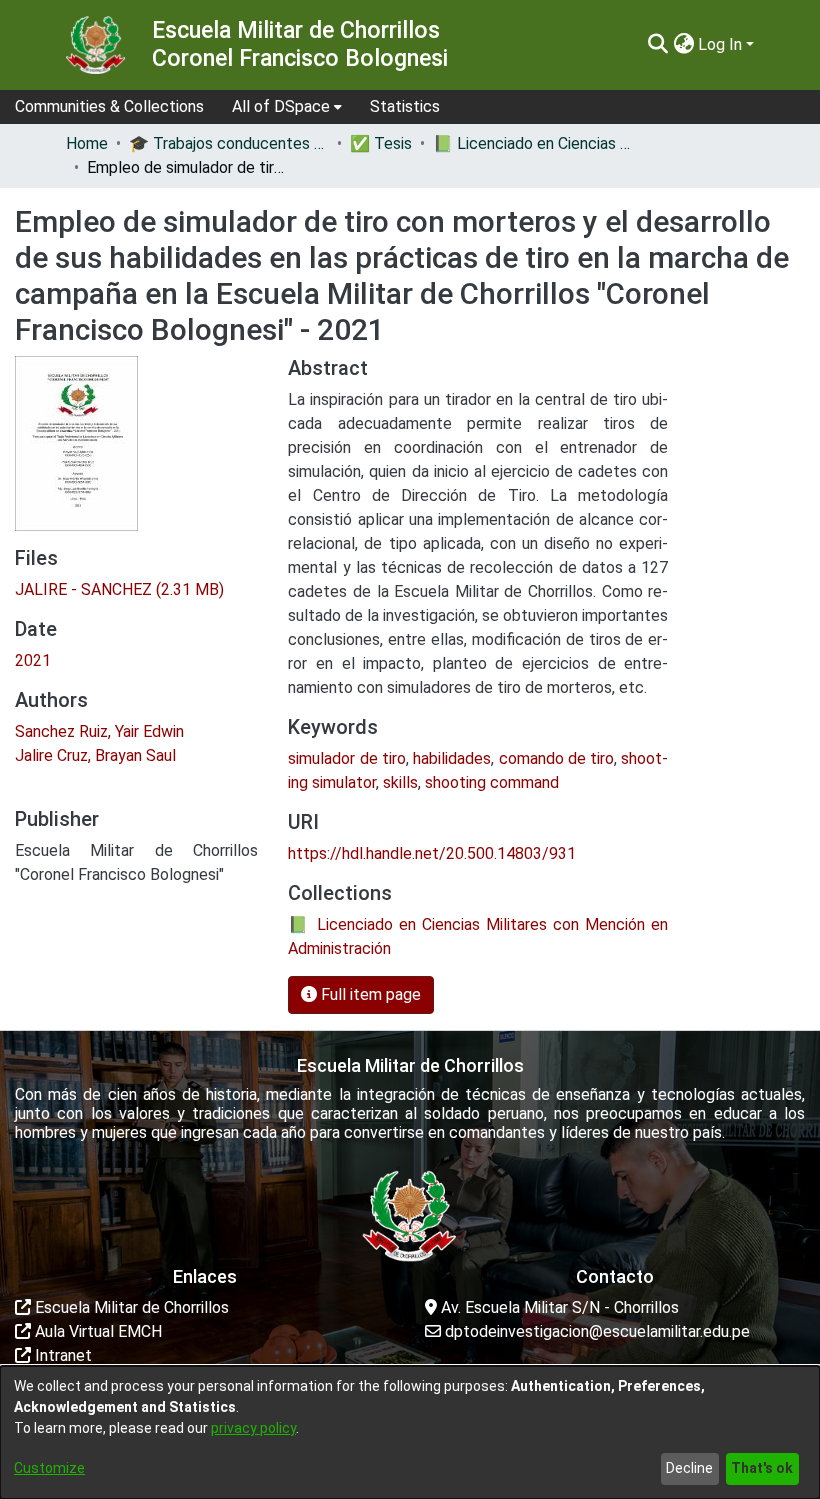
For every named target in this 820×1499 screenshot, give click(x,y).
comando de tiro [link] (557, 758)
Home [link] (87, 143)
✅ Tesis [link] (381, 143)
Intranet (61, 1355)
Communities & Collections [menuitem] (109, 106)
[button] (657, 45)
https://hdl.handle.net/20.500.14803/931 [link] (432, 853)
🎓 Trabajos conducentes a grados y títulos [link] (229, 143)
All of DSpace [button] (281, 106)
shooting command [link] (492, 782)
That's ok (762, 1468)
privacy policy (253, 1428)
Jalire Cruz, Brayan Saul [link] (95, 755)
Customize (49, 1468)
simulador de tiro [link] (347, 758)
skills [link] (400, 782)
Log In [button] (722, 44)
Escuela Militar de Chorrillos (130, 1307)
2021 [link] (33, 660)
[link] (119, 589)
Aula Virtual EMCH (96, 1331)
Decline (689, 1468)
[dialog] (410, 1432)
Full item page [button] (369, 994)
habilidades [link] (452, 758)
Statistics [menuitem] (405, 106)
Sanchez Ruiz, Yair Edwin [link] (99, 731)
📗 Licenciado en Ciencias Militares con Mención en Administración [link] (533, 143)
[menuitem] (287, 107)
